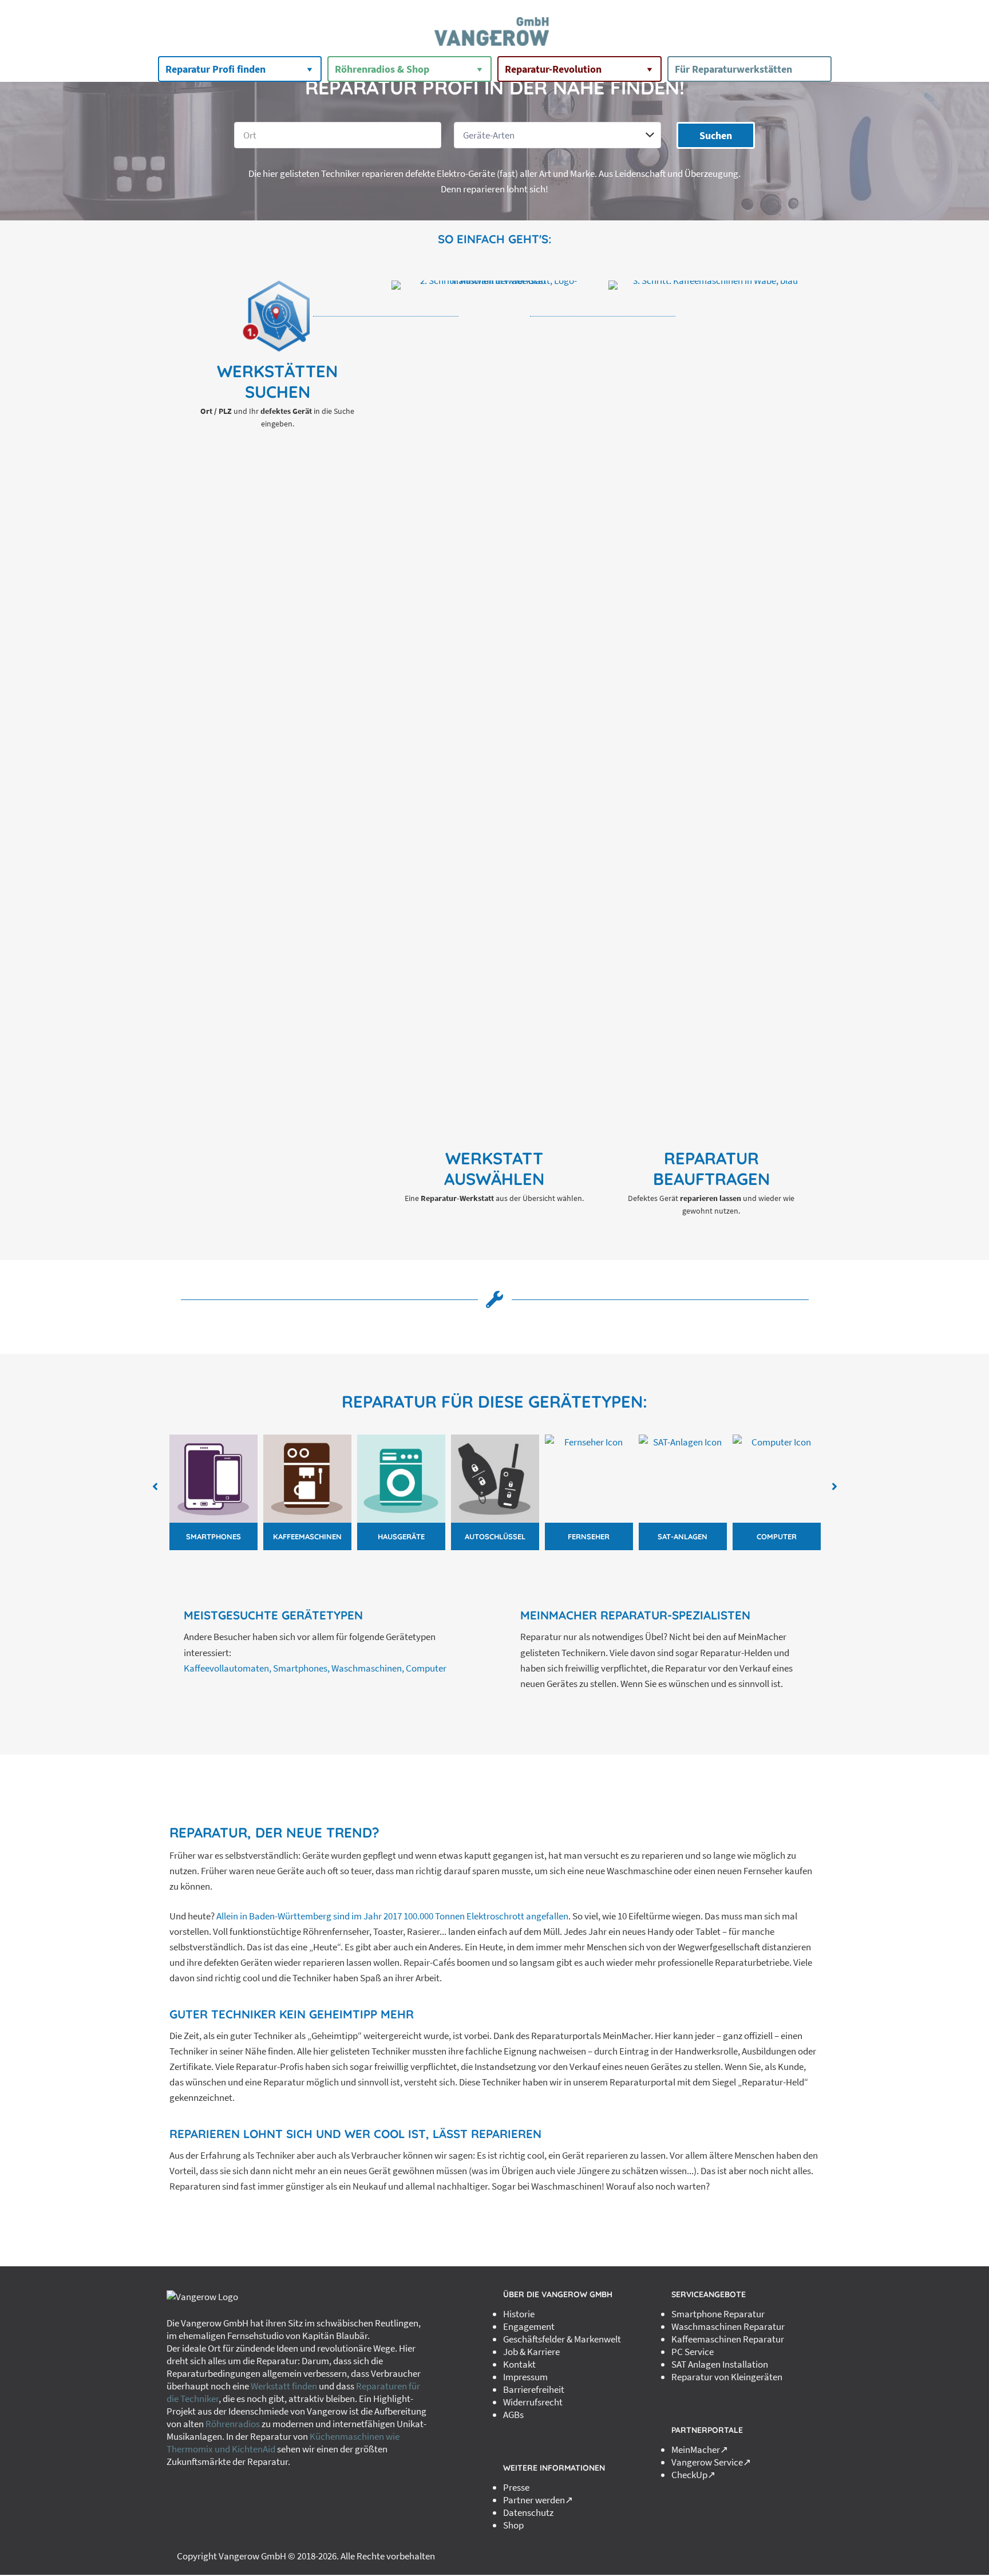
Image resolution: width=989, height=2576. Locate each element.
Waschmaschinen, (368, 1668)
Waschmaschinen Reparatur (728, 2326)
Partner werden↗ (538, 2500)
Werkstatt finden (284, 2386)
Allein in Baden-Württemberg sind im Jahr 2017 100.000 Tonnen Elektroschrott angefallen (392, 1916)
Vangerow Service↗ (711, 2462)
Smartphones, (301, 1668)
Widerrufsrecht (533, 2402)
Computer (426, 1668)
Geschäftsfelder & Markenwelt (562, 2339)
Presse (516, 2487)
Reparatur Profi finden (215, 69)
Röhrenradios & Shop (382, 69)
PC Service (693, 2352)
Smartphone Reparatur (718, 2314)
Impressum (525, 2377)
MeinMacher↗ (700, 2449)
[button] (155, 1487)
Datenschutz (528, 2512)
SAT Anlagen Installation (720, 2364)
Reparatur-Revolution (553, 69)
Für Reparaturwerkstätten (733, 69)
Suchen (716, 135)
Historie (519, 2314)
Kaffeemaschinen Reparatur (728, 2339)
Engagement (529, 2326)
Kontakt (519, 2364)
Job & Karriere (531, 2352)
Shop (513, 2525)
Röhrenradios (233, 2424)
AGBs (513, 2415)
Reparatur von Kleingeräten (727, 2377)
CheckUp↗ (693, 2475)
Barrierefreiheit (534, 2389)
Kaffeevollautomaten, (228, 1668)
